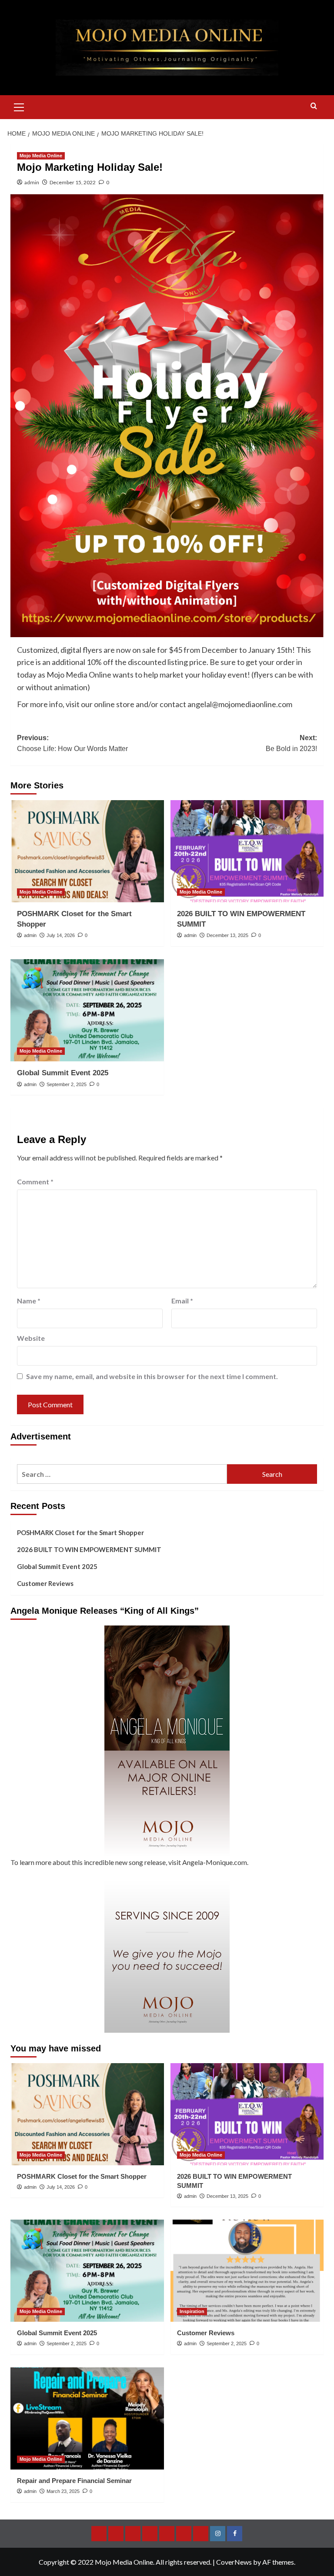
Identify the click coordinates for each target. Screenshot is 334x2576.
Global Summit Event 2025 (63, 1073)
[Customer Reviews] (247, 2271)
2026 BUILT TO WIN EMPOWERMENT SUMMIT (89, 1549)
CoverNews (234, 2562)
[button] (19, 106)
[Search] (314, 106)
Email (182, 1301)
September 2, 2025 (67, 1084)
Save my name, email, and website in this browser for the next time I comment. (152, 1376)
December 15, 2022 (73, 182)
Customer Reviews (45, 1583)
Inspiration (192, 2311)
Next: (291, 743)
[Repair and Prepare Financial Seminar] (87, 2418)
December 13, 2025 (227, 935)
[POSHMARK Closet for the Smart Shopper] (87, 851)
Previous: (72, 743)
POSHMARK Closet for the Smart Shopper (80, 1532)
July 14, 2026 (61, 935)
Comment (35, 1182)
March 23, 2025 (63, 2491)
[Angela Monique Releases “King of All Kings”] (167, 1741)
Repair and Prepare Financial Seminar (74, 2481)
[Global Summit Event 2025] (87, 1010)
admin (32, 182)
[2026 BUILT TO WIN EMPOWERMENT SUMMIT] (247, 851)
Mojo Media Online (41, 156)
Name (29, 1301)
